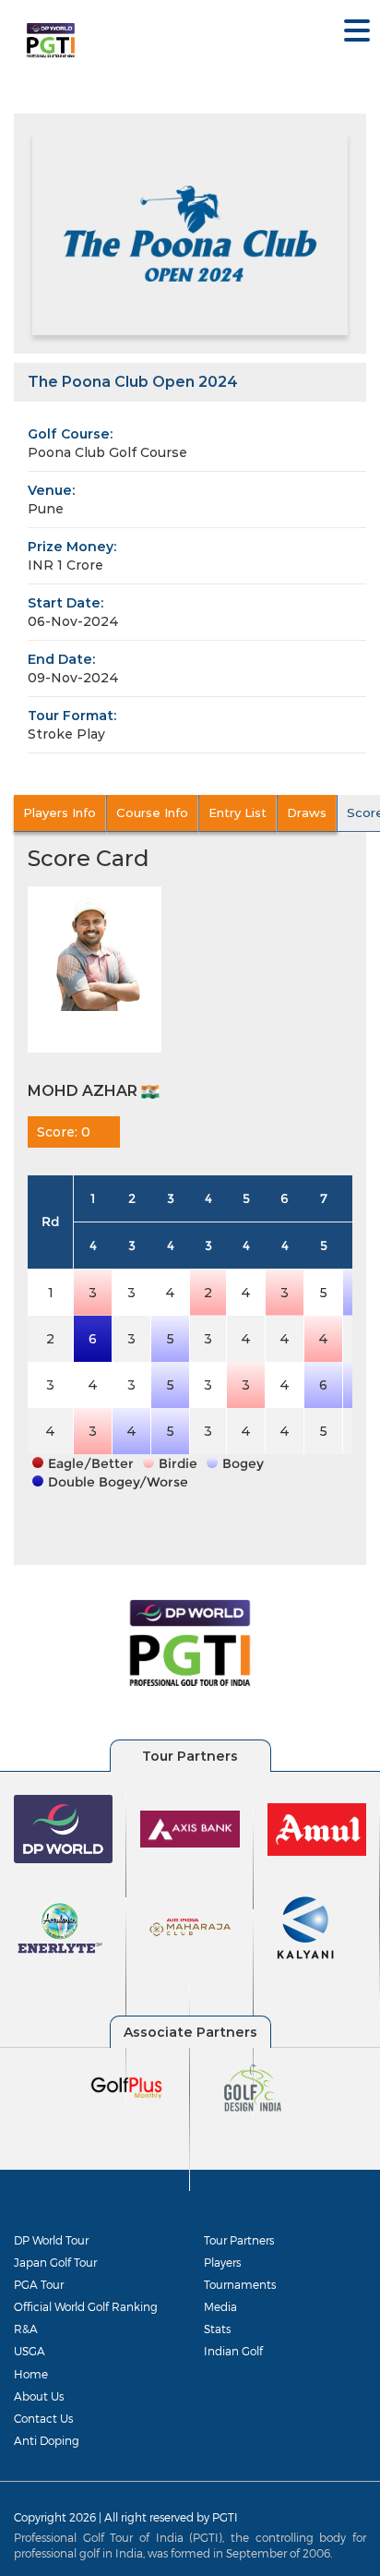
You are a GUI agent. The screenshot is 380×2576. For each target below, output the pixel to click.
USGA (30, 2351)
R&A (26, 2329)
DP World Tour (51, 2240)
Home (31, 2374)
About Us (39, 2396)
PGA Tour (39, 2284)
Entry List (237, 813)
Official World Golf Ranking (86, 2306)
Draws (307, 813)
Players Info (59, 813)
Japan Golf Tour (55, 2262)
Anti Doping (47, 2440)
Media (220, 2306)
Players (222, 2262)
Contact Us (43, 2418)
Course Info (152, 813)
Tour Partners (239, 2240)
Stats (217, 2329)
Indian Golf (233, 2351)
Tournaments (240, 2284)
